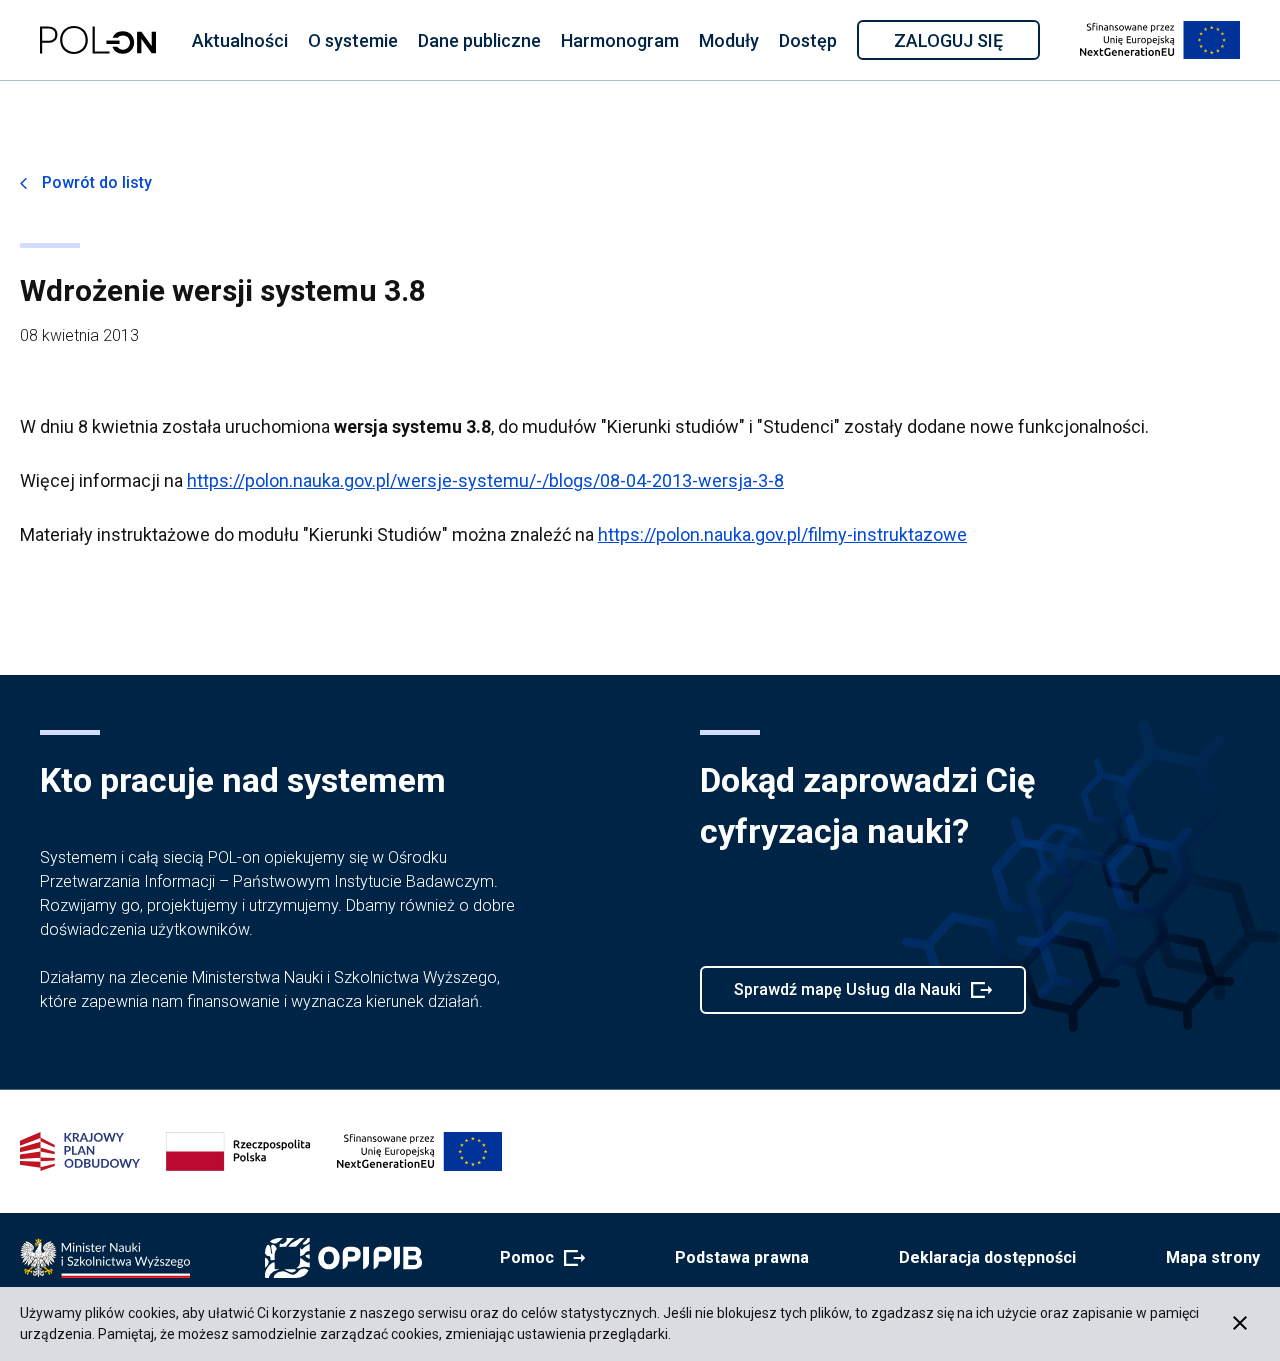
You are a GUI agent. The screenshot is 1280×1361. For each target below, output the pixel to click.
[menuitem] (240, 40)
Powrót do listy (97, 182)
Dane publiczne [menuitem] (479, 40)
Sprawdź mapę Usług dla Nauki (847, 997)
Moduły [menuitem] (729, 40)
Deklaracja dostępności (987, 1257)
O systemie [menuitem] (353, 40)
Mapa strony (1213, 1257)
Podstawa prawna (742, 1257)
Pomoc (536, 1259)
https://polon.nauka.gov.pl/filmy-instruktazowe (782, 534)
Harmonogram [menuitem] (620, 40)
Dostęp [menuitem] (808, 40)
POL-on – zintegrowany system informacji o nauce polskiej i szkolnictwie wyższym (98, 40)
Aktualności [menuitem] (240, 40)
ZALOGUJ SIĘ (965, 44)
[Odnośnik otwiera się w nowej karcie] (105, 1258)
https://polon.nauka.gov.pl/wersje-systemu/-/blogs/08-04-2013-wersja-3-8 (485, 480)
